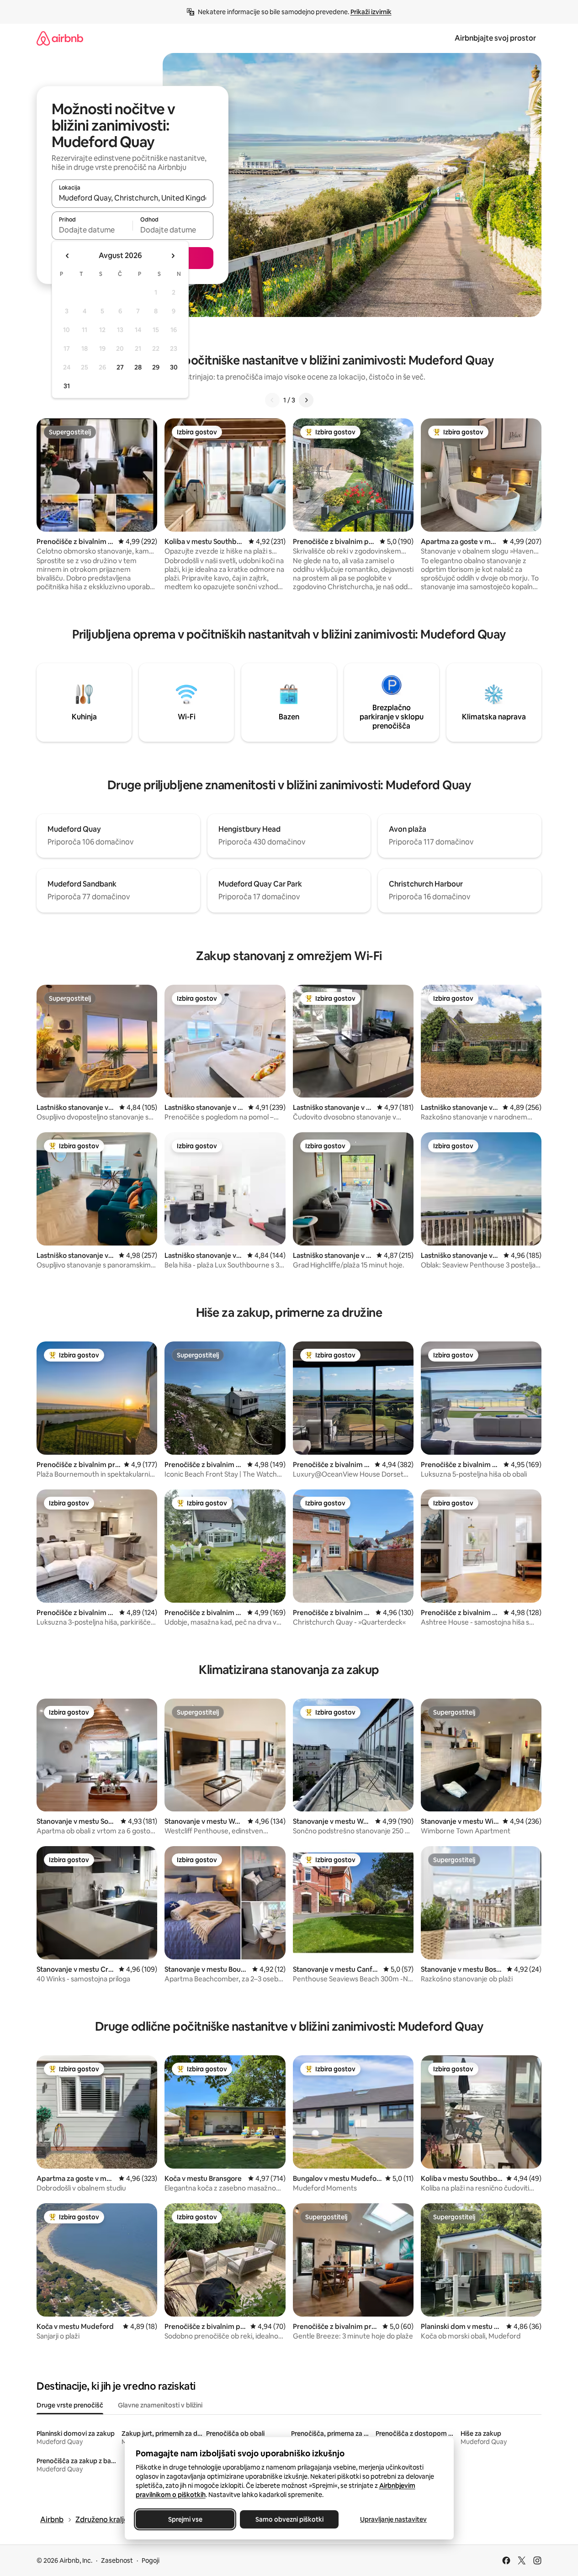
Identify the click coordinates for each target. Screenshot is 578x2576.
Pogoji (151, 2560)
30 (174, 367)
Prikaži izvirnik (371, 12)
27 (120, 367)
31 (67, 386)
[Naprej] (306, 400)
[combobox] (133, 198)
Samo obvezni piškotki (289, 2519)
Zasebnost (117, 2560)
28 (138, 367)
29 (156, 367)
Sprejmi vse (185, 2519)
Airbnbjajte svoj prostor (495, 38)
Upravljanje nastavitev (393, 2519)
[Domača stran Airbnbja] (60, 38)
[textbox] (92, 230)
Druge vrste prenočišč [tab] (70, 2405)
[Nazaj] (272, 400)
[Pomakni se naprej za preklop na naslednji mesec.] (173, 256)
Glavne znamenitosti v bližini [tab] (160, 2405)
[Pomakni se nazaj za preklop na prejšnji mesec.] (68, 256)
